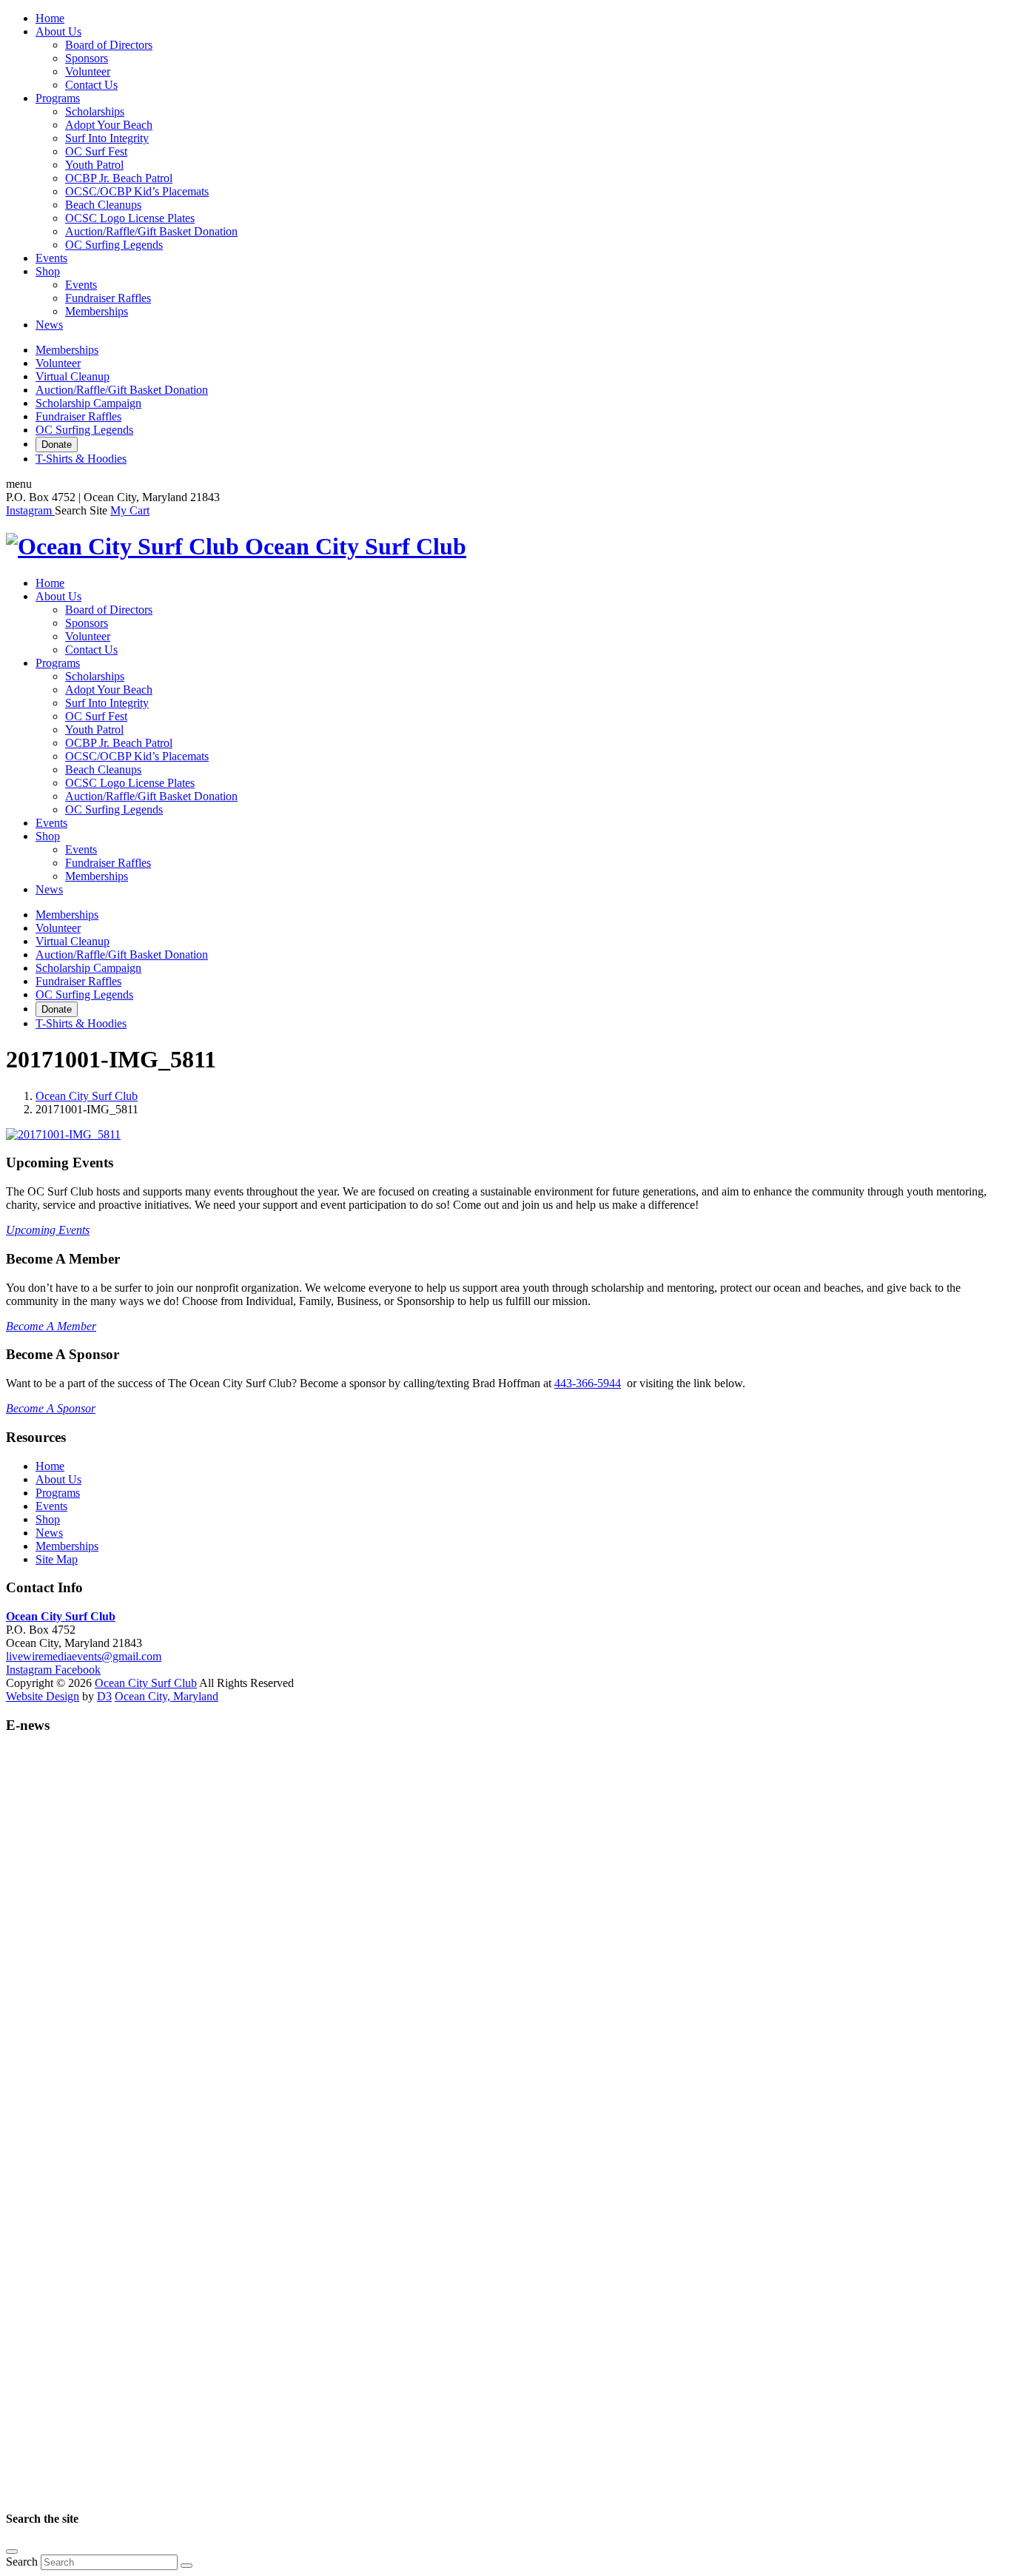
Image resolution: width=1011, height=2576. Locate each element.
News (49, 325)
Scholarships (95, 111)
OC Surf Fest (96, 151)
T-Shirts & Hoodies (81, 459)
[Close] (12, 2552)
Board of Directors (109, 45)
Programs (58, 98)
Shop (48, 271)
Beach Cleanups (103, 205)
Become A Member (51, 1326)
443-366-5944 (588, 1383)
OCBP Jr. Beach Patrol (119, 178)
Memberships (97, 311)
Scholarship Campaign (88, 403)
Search (22, 2562)
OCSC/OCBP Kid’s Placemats (137, 191)
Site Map (57, 1559)
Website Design (43, 1696)
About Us (58, 31)
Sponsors (87, 58)
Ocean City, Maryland (167, 1696)
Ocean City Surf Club (87, 1096)
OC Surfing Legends (114, 245)
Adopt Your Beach (109, 125)
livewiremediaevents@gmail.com (84, 1656)
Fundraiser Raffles (108, 298)
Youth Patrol (94, 165)
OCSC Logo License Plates (130, 218)
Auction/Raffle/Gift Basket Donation (151, 231)
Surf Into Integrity (107, 138)
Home (50, 18)
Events (51, 258)
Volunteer (88, 71)
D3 (104, 1696)
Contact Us (91, 85)
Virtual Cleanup (73, 376)
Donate (57, 445)
